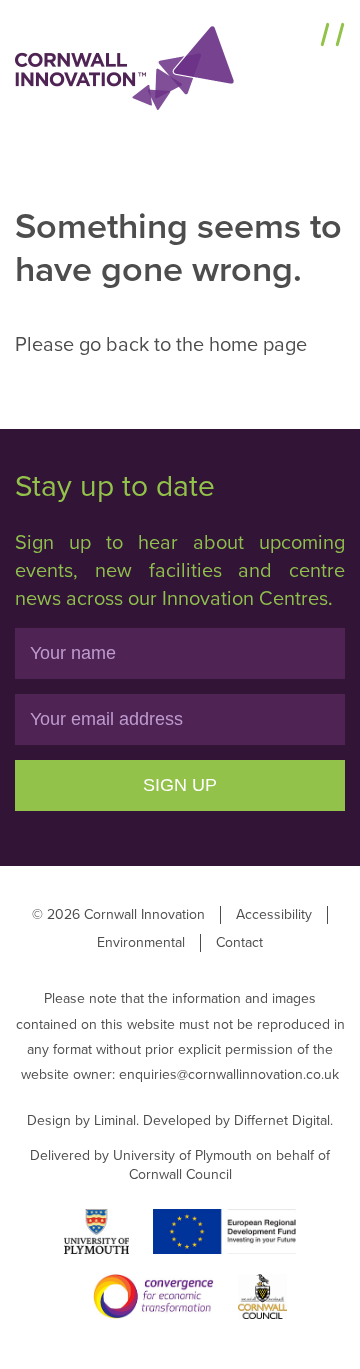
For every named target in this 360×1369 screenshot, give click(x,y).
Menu (288, 37)
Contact (239, 942)
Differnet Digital (282, 1120)
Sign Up (180, 785)
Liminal (115, 1120)
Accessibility (274, 914)
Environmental (141, 942)
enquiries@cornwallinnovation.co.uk (229, 1074)
